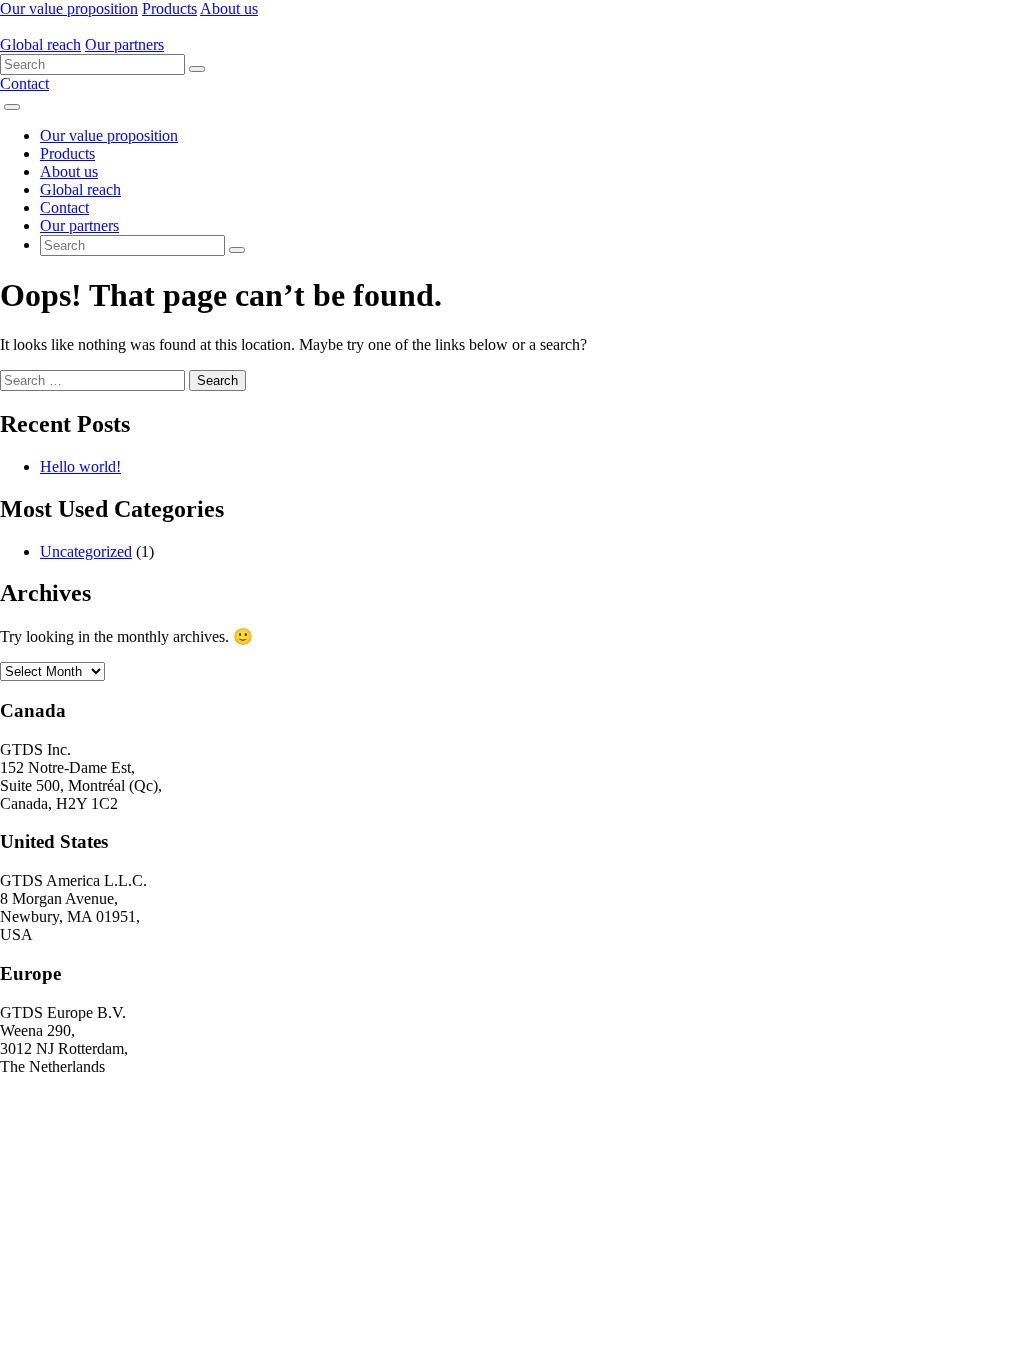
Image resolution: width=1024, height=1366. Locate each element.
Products (169, 8)
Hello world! (80, 466)
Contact (24, 83)
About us (229, 8)
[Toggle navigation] (12, 107)
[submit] (197, 69)
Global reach (40, 44)
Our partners (124, 44)
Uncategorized (86, 551)
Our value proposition (69, 8)
